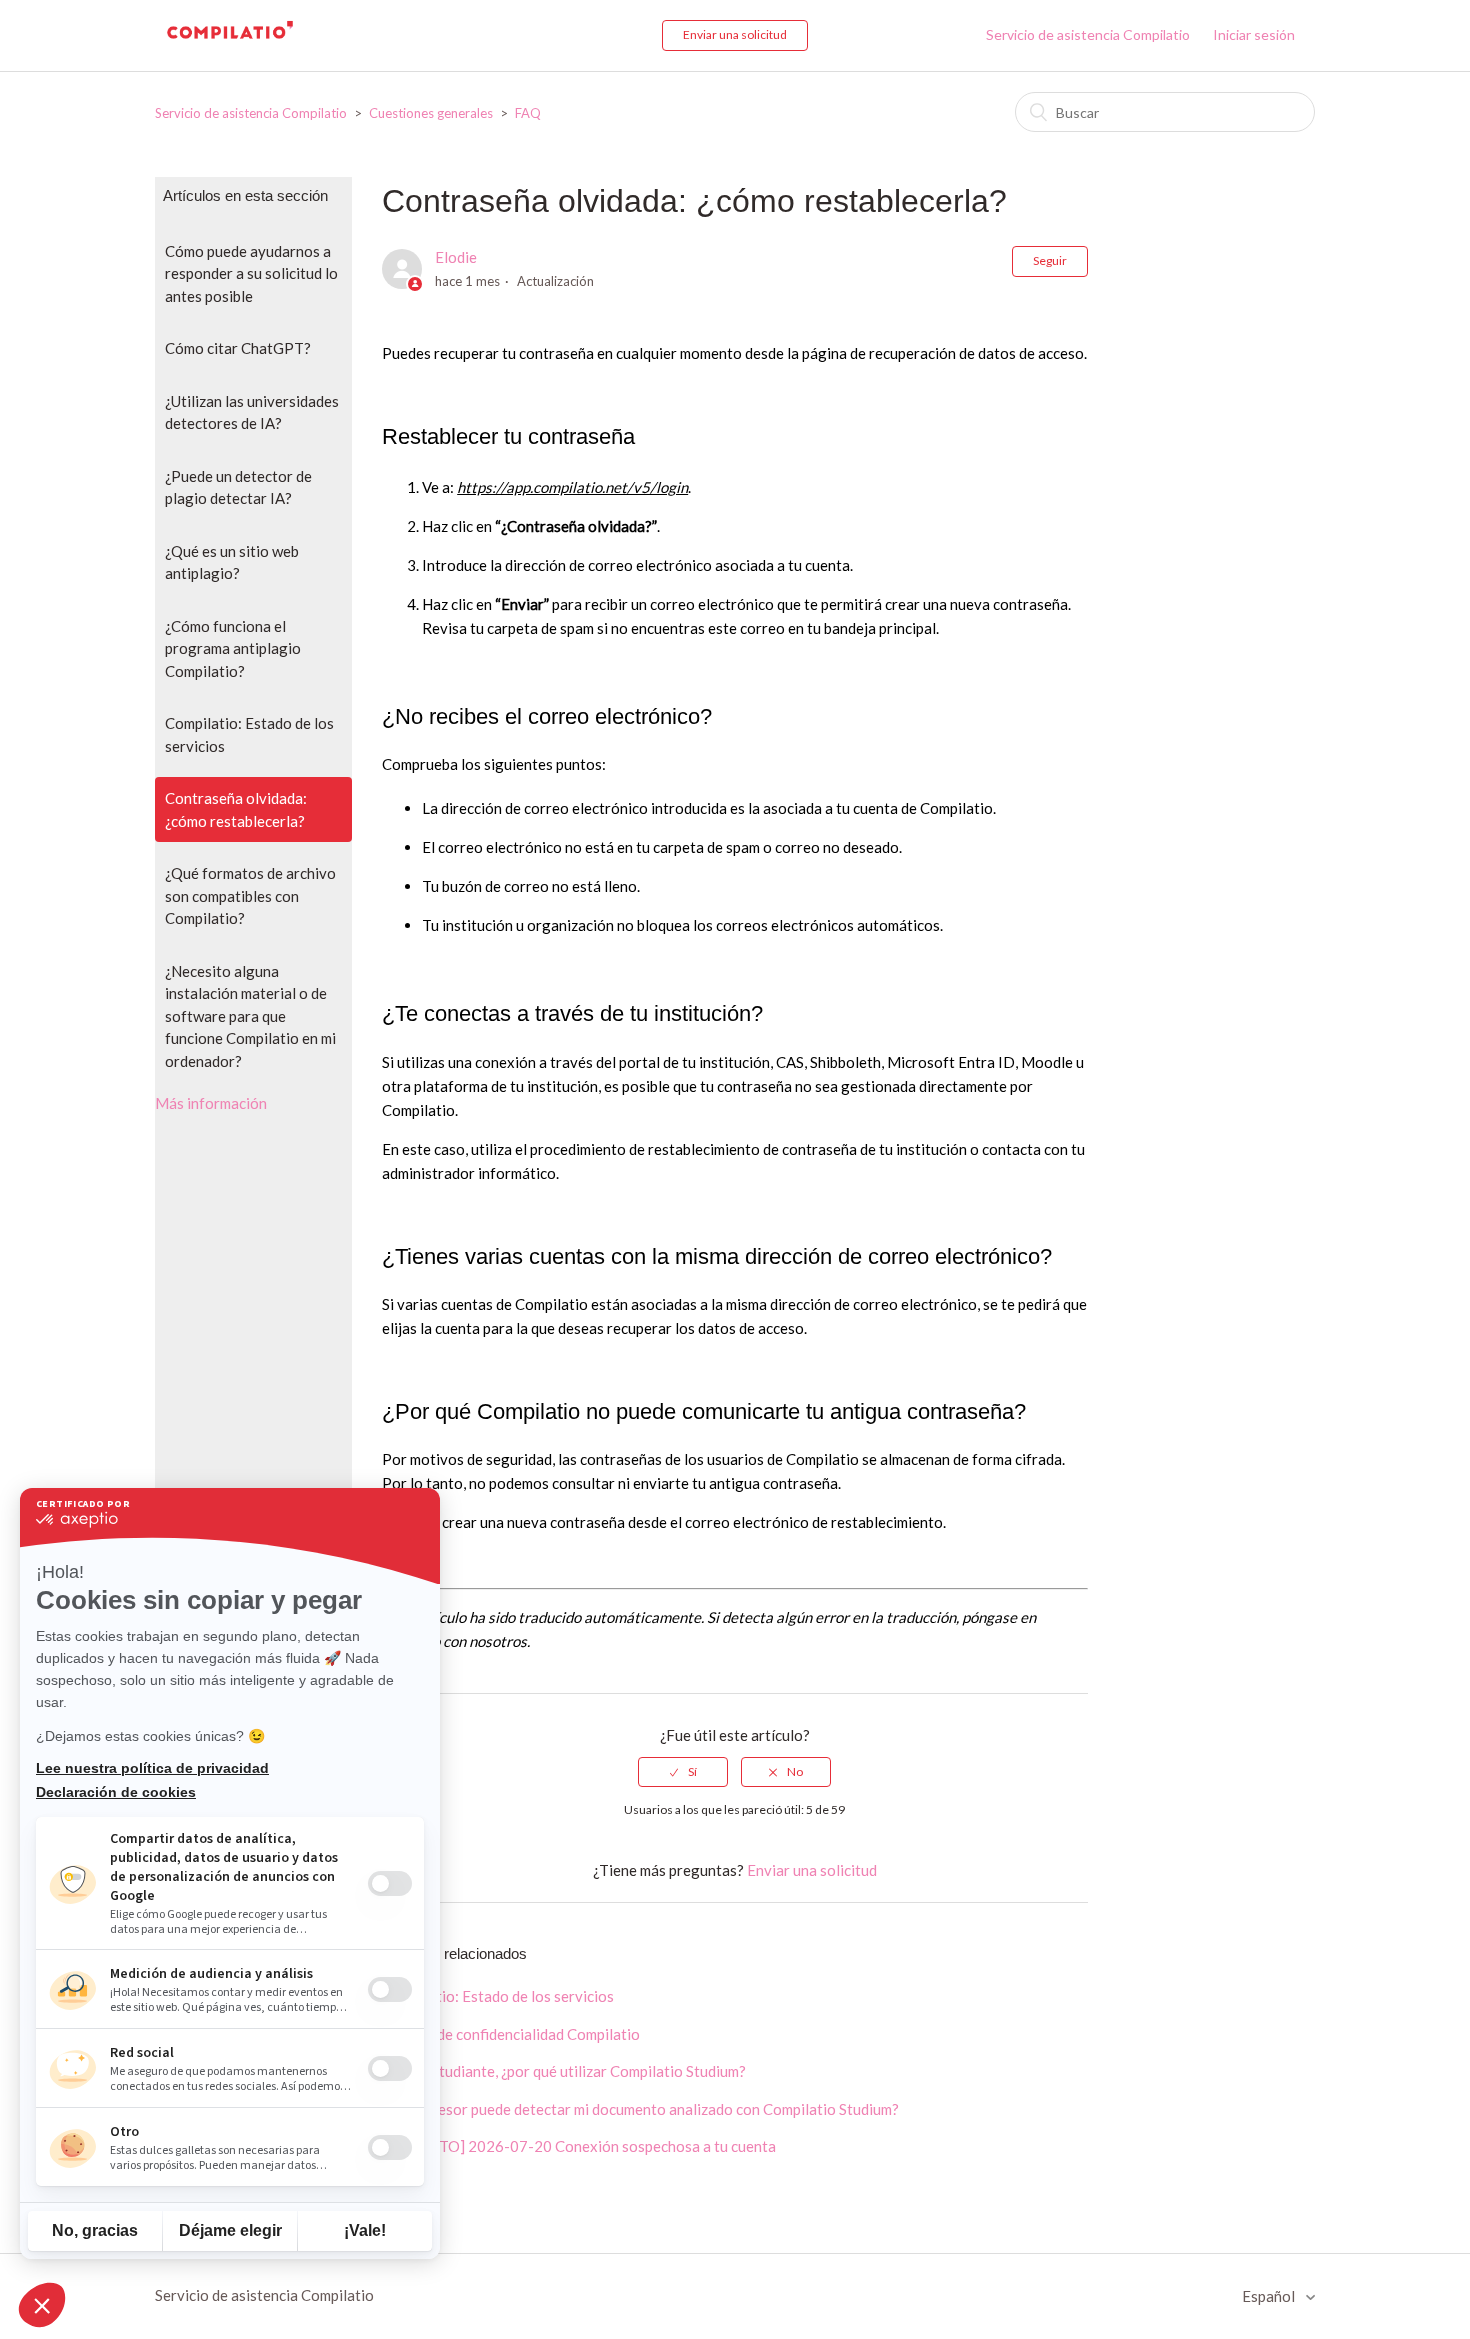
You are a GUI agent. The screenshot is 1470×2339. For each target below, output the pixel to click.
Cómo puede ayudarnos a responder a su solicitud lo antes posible (251, 273)
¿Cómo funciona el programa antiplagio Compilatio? (233, 648)
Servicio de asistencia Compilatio (1088, 34)
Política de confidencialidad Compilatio (511, 2034)
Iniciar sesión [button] (1254, 34)
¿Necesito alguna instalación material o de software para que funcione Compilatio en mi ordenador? (250, 1016)
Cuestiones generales (431, 113)
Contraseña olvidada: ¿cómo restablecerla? (236, 809)
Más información (211, 1103)
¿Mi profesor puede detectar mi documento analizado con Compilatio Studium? (640, 2109)
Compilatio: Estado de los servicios (249, 734)
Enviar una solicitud (735, 34)
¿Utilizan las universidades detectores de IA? (252, 412)
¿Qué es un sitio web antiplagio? (232, 562)
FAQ (528, 113)
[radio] (683, 1772)
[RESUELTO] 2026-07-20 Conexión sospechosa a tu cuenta (579, 2146)
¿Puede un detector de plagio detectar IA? (238, 487)
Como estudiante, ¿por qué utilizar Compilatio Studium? (564, 2071)
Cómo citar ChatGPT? (238, 348)
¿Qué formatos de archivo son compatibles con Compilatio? (250, 895)
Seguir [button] (1050, 260)
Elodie (456, 257)
